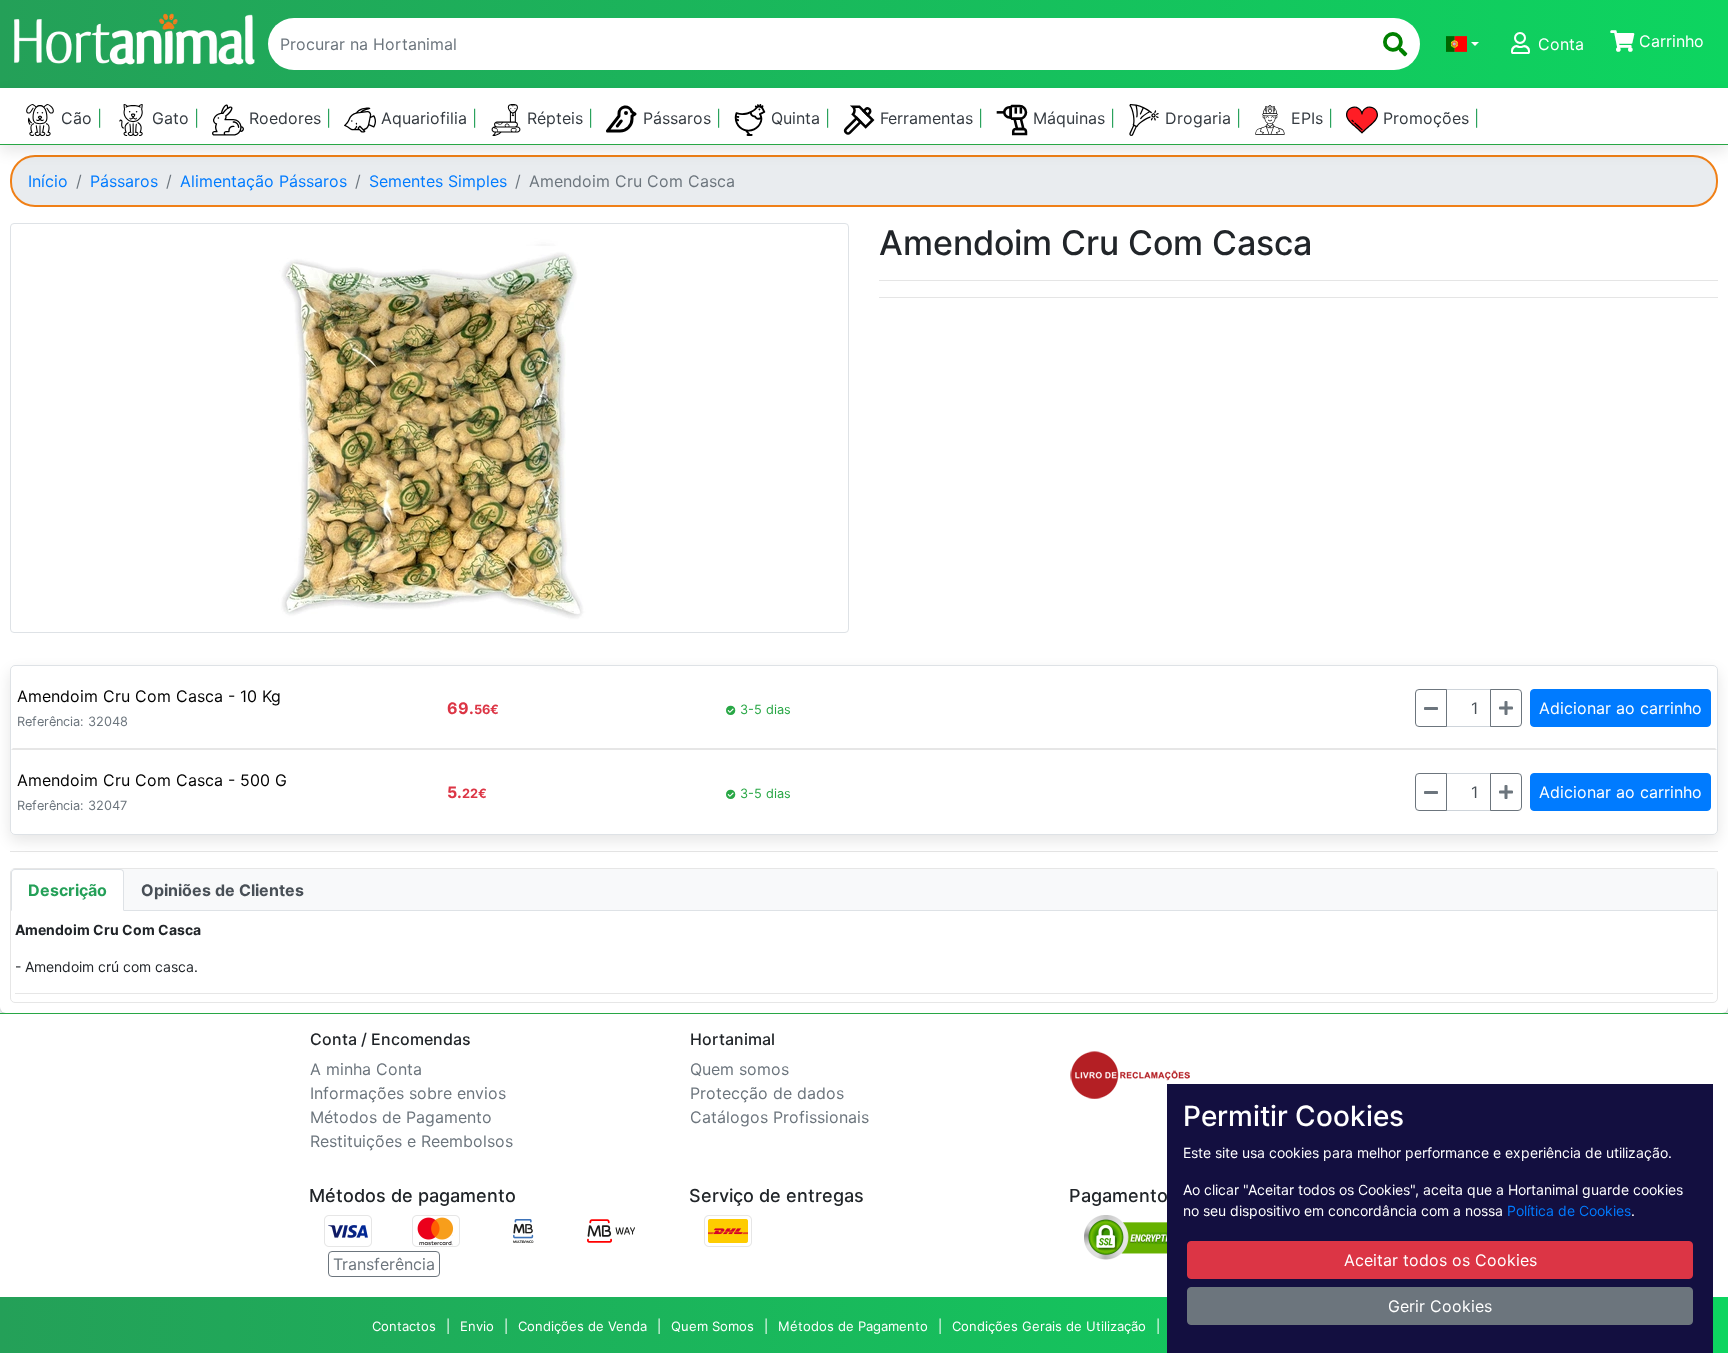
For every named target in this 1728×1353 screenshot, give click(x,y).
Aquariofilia (424, 118)
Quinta (795, 118)
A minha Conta (366, 1069)
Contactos (404, 1326)
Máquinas (1069, 118)
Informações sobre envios (408, 1093)
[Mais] (1506, 708)
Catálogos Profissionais (779, 1117)
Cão (76, 118)
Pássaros (677, 118)
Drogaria (1198, 118)
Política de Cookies (1569, 1210)
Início (48, 181)
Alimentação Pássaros (263, 181)
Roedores (285, 118)
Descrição (67, 890)
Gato (170, 118)
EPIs (1307, 118)
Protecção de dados (767, 1093)
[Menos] (1431, 708)
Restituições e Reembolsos (411, 1141)
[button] (1462, 44)
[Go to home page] (133, 36)
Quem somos (739, 1069)
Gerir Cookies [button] (1440, 1306)
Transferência (384, 1264)
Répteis (555, 118)
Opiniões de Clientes (222, 890)
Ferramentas (926, 118)
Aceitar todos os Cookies (1440, 1260)
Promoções (1426, 118)
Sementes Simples (438, 181)
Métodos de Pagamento (401, 1117)
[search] (1395, 44)
